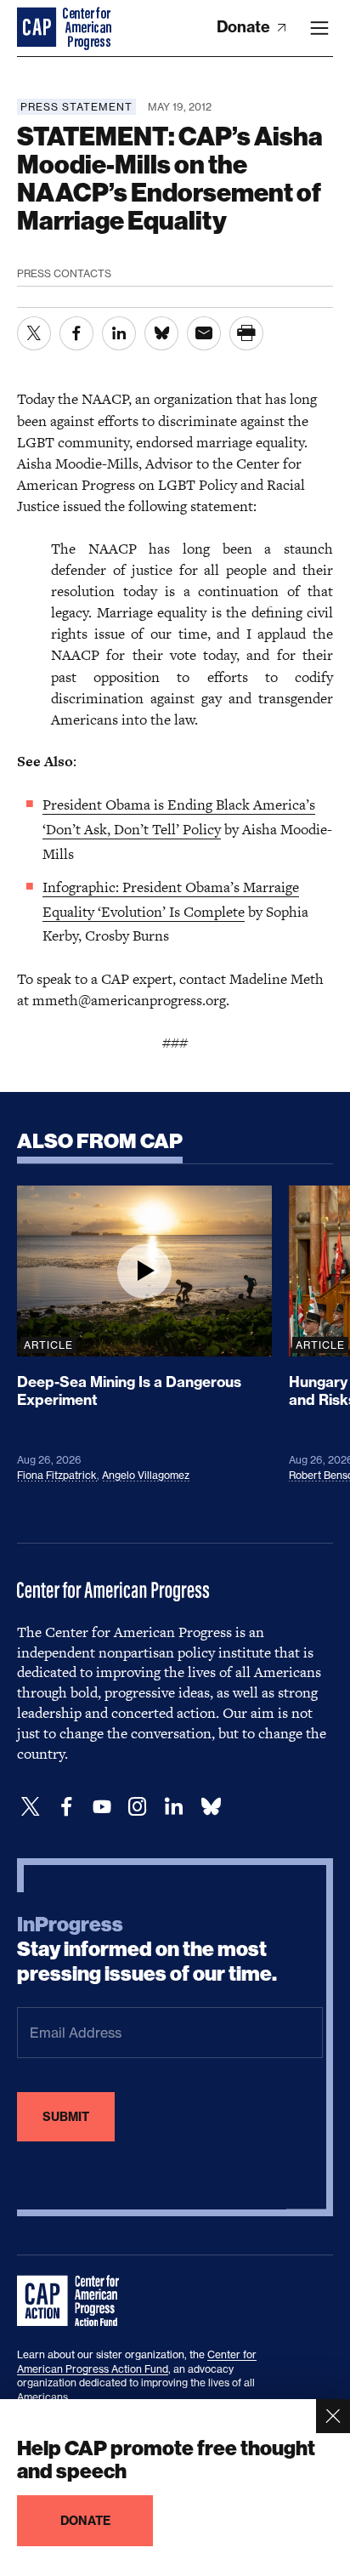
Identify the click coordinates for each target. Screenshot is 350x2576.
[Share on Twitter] (34, 333)
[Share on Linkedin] (119, 333)
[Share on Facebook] (76, 333)
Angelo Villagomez (146, 1475)
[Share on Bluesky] (161, 333)
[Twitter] (31, 1807)
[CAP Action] (73, 2301)
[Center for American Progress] (38, 28)
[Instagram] (138, 1807)
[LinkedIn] (173, 1807)
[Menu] (319, 28)
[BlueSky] (211, 1807)
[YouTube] (102, 1807)
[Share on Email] (204, 333)
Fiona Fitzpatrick (57, 1475)
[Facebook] (66, 1807)
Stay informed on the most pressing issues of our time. (147, 1949)
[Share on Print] (246, 333)
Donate (245, 27)
